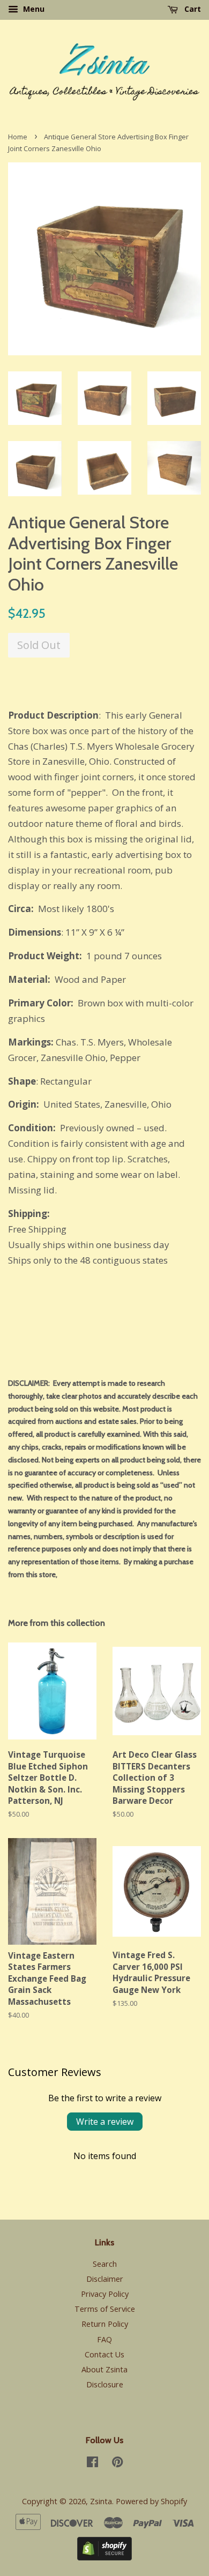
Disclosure (105, 2384)
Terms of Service (105, 2309)
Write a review (105, 2122)
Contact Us (104, 2354)
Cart (192, 9)
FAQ (104, 2339)
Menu (33, 9)
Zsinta (101, 2501)
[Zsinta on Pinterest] (117, 2464)
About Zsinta (104, 2369)
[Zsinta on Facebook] (92, 2464)
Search (105, 2264)
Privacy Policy (105, 2294)
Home (18, 137)
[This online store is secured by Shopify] (104, 2557)
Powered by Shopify (151, 2501)
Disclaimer (105, 2279)
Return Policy (105, 2324)
